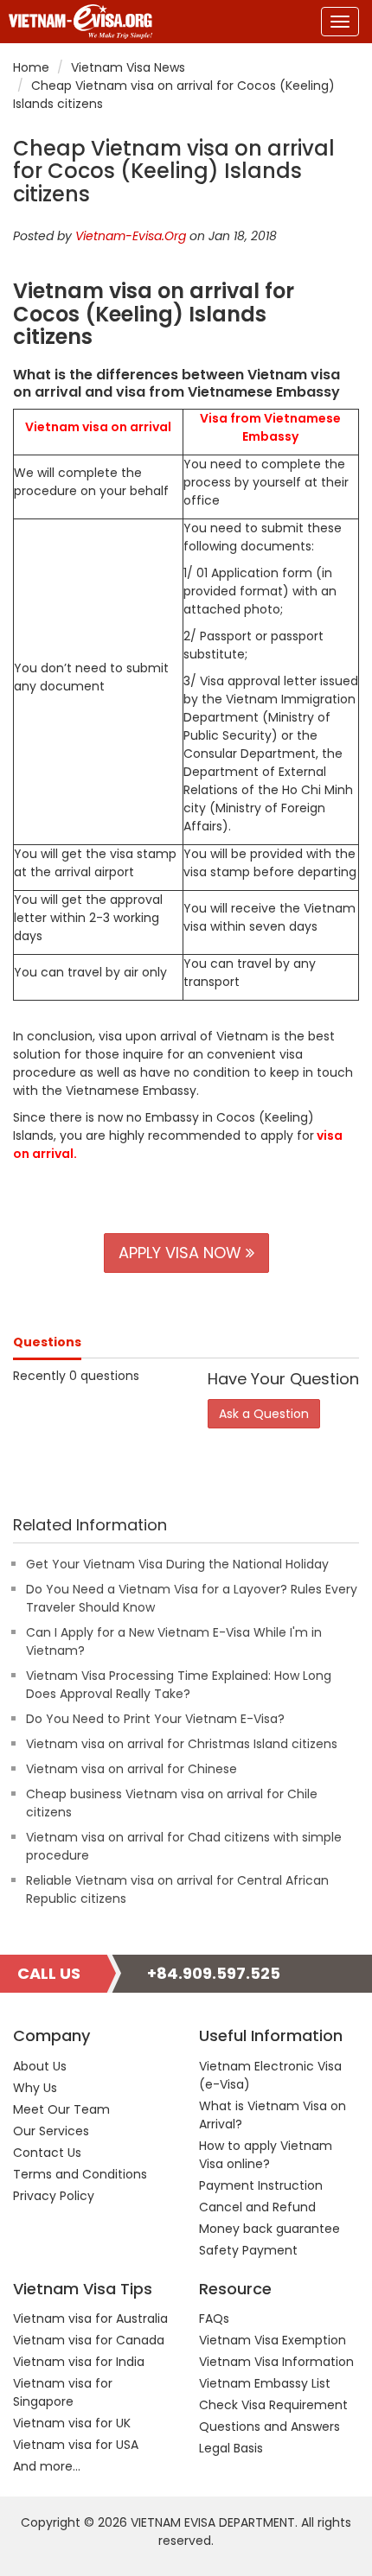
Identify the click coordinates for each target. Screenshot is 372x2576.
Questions (47, 1342)
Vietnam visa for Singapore (63, 2392)
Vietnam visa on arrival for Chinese (131, 1769)
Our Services (51, 2131)
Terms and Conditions (80, 2174)
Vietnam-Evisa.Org (131, 236)
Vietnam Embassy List (265, 2383)
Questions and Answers (269, 2427)
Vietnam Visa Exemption (273, 2340)
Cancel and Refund (257, 2207)
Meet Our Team (61, 2109)
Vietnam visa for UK (72, 2423)
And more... (47, 2466)
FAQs (214, 2318)
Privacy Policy (54, 2196)
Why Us (35, 2088)
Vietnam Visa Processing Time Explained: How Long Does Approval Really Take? (179, 1685)
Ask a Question (264, 1414)
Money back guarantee (269, 2229)
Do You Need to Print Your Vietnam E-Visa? (155, 1719)
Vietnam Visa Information (276, 2362)
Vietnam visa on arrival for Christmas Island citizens (182, 1744)
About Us (40, 2066)
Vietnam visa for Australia (90, 2318)
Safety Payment (248, 2250)
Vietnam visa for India (79, 2362)
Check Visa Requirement (273, 2405)
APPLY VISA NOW (182, 1253)
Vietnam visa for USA (76, 2445)
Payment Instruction (261, 2185)
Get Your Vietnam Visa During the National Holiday (177, 1564)
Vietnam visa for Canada (89, 2340)
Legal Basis (231, 2448)
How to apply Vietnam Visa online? (266, 2155)
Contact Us (47, 2153)
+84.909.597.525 (214, 1973)
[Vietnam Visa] (76, 22)
